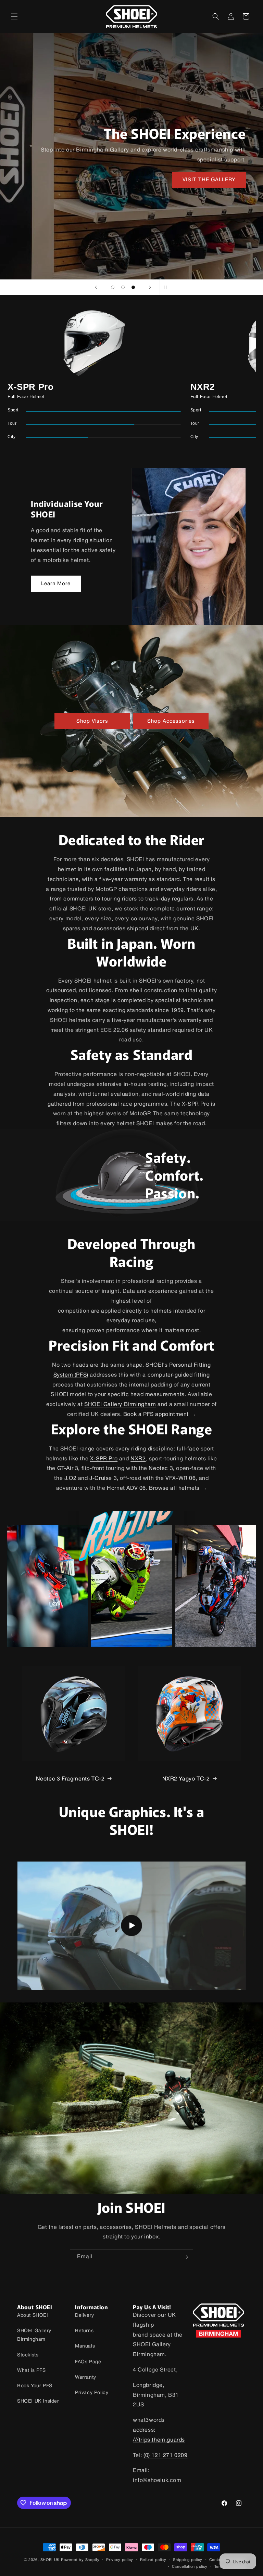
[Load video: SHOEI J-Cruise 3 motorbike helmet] (131, 1926)
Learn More (56, 584)
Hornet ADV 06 (126, 1488)
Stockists (28, 2355)
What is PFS (32, 2371)
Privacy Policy (92, 2393)
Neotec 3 (161, 1469)
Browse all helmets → (178, 1488)
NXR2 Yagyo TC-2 (186, 1779)
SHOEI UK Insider (38, 2401)
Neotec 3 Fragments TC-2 (70, 1779)
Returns (84, 2331)
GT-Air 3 (68, 1469)
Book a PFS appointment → (160, 1415)
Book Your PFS (35, 2386)
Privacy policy (120, 2560)
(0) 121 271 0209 (166, 2456)
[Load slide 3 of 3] (133, 287)
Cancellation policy (190, 2567)
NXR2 (138, 1459)
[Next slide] (150, 287)
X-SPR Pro (104, 1459)
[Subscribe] (185, 2257)
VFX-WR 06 (180, 1478)
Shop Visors (92, 721)
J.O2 (70, 1478)
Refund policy (153, 2560)
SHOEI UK (50, 2560)
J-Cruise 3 (103, 1478)
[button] (14, 16)
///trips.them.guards (159, 2440)
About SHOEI (33, 2316)
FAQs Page (88, 2362)
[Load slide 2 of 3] (123, 287)
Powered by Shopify (80, 2560)
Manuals (85, 2346)
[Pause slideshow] (167, 287)
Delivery (85, 2316)
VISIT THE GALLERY (209, 180)
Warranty (86, 2377)
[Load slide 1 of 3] (113, 287)
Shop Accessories (171, 721)
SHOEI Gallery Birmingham (120, 1405)
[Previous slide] (96, 287)
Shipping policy (188, 2560)
